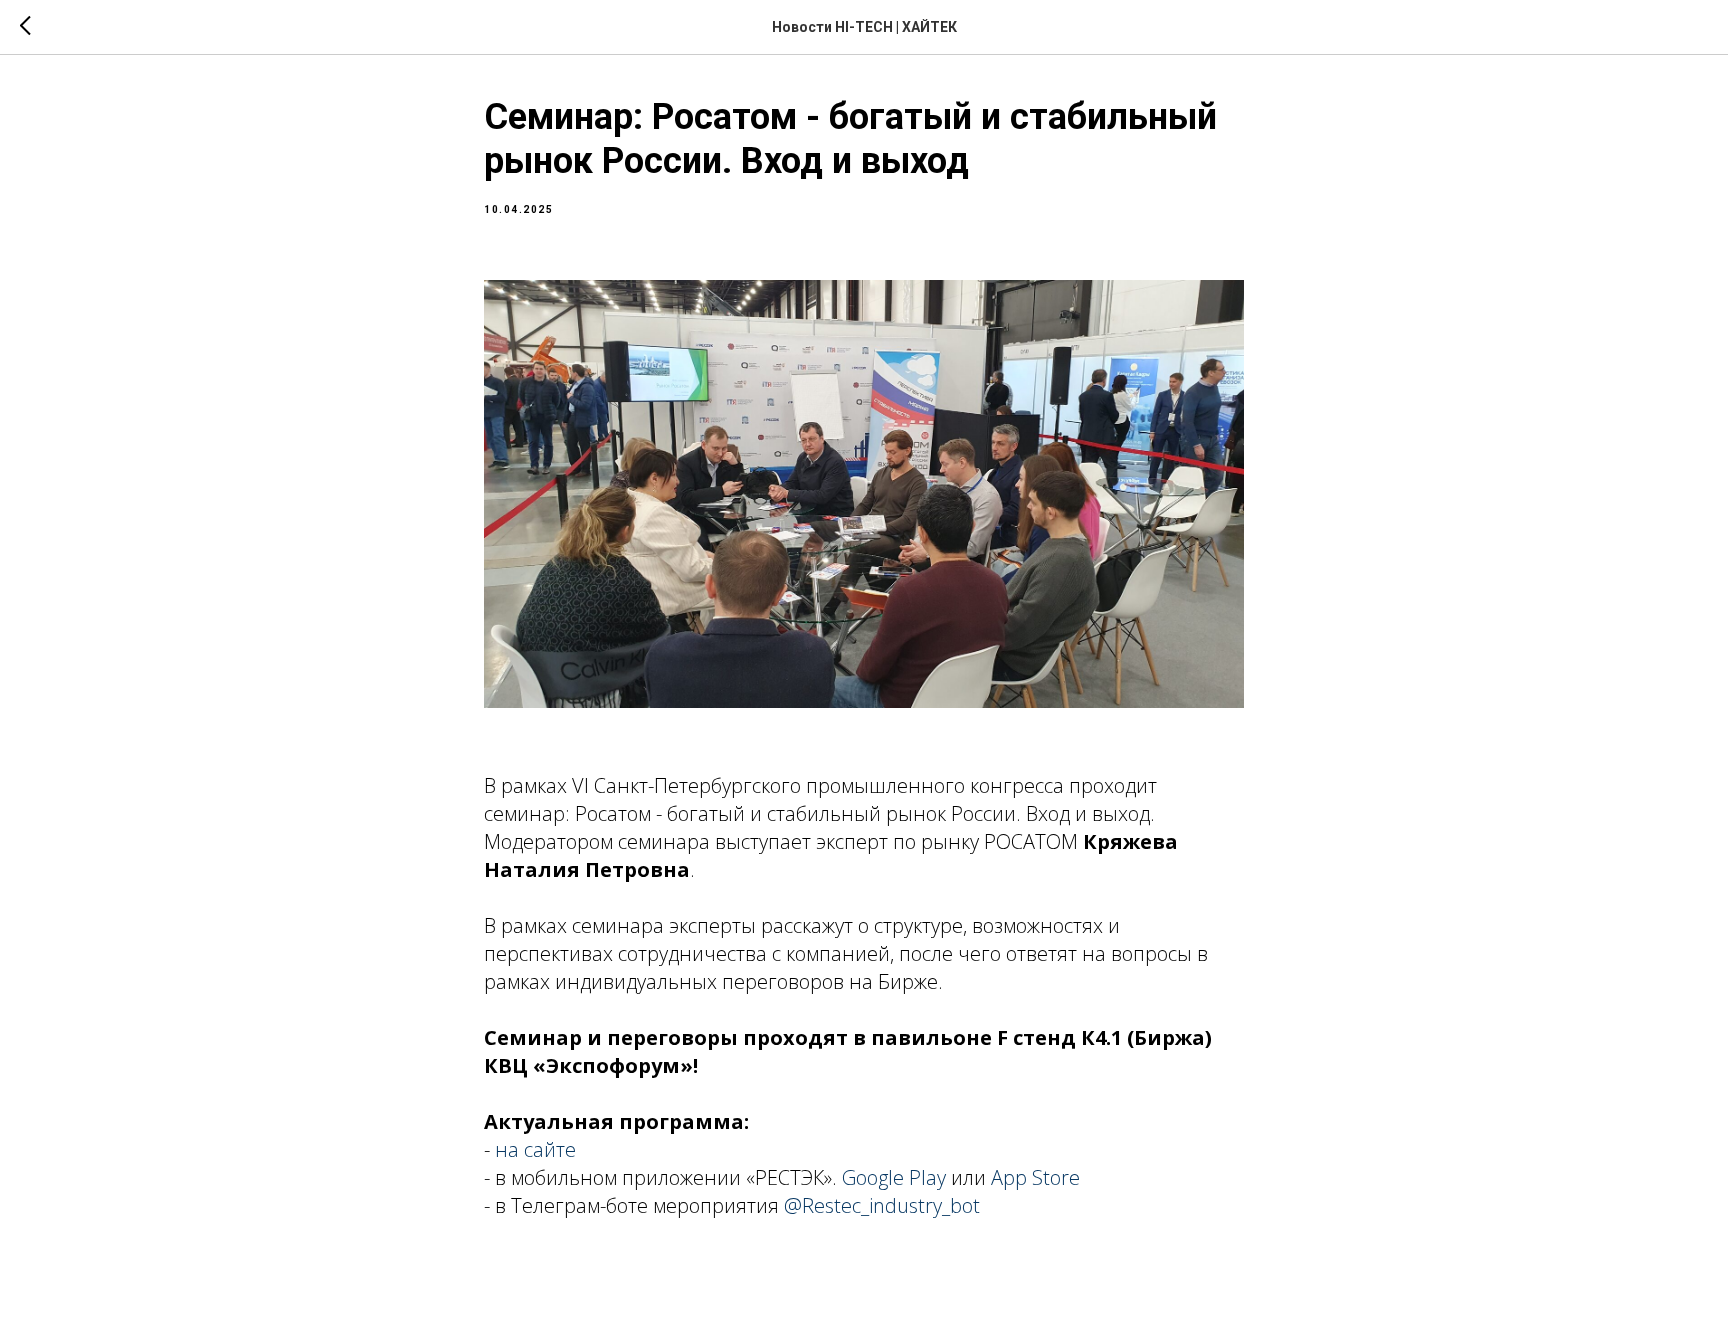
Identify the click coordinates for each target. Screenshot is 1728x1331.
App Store (1035, 1177)
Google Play (894, 1177)
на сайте (535, 1149)
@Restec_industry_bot (882, 1205)
